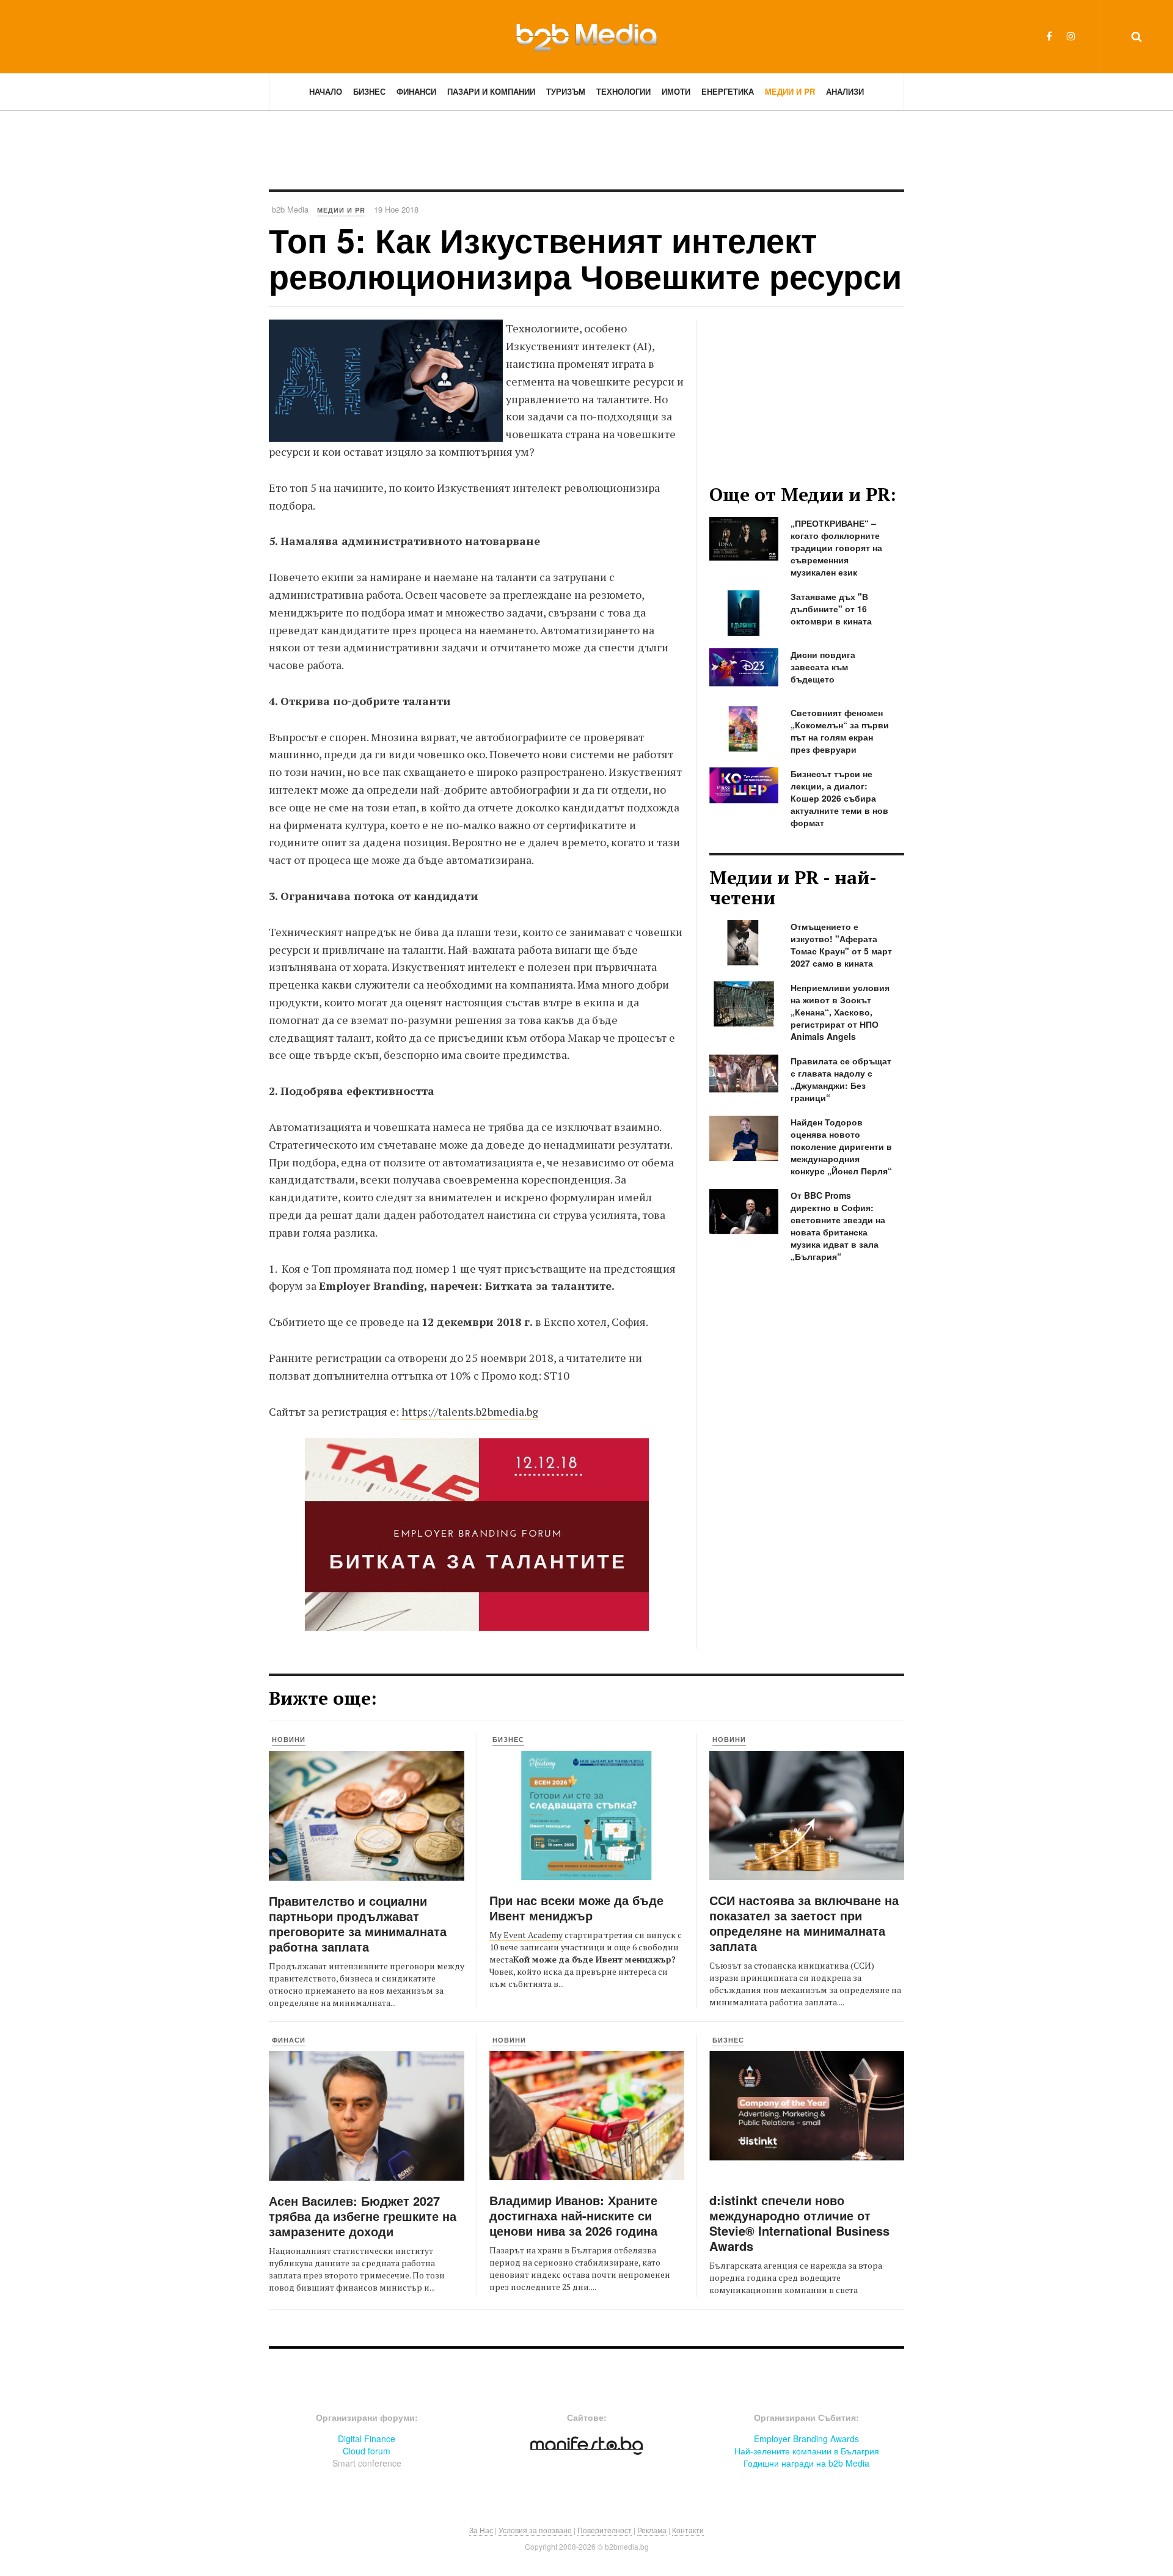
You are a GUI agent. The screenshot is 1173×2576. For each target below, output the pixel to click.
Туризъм (566, 91)
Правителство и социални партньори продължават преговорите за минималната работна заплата (358, 1923)
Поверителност (605, 2530)
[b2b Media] (586, 36)
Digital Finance (367, 2439)
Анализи (845, 91)
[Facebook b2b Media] (1049, 36)
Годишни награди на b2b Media (806, 2463)
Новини (289, 1739)
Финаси (289, 2040)
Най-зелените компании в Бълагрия (807, 2451)
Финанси (416, 91)
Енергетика (728, 91)
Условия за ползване (535, 2530)
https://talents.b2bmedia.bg (470, 1411)
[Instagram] (1071, 36)
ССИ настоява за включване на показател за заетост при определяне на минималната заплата (804, 1923)
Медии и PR (790, 91)
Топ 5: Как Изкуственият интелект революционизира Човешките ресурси (585, 258)
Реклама (652, 2530)
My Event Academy (526, 1935)
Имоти (676, 91)
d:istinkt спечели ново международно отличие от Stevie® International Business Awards (799, 2223)
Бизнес (369, 91)
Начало (326, 91)
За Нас (481, 2530)
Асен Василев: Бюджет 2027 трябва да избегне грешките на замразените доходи (363, 2216)
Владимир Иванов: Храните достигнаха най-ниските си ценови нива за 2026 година (573, 2215)
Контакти (688, 2530)
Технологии (623, 91)
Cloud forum (367, 2451)
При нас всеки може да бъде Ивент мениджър (576, 1908)
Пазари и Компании (491, 91)
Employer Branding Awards (806, 2439)
